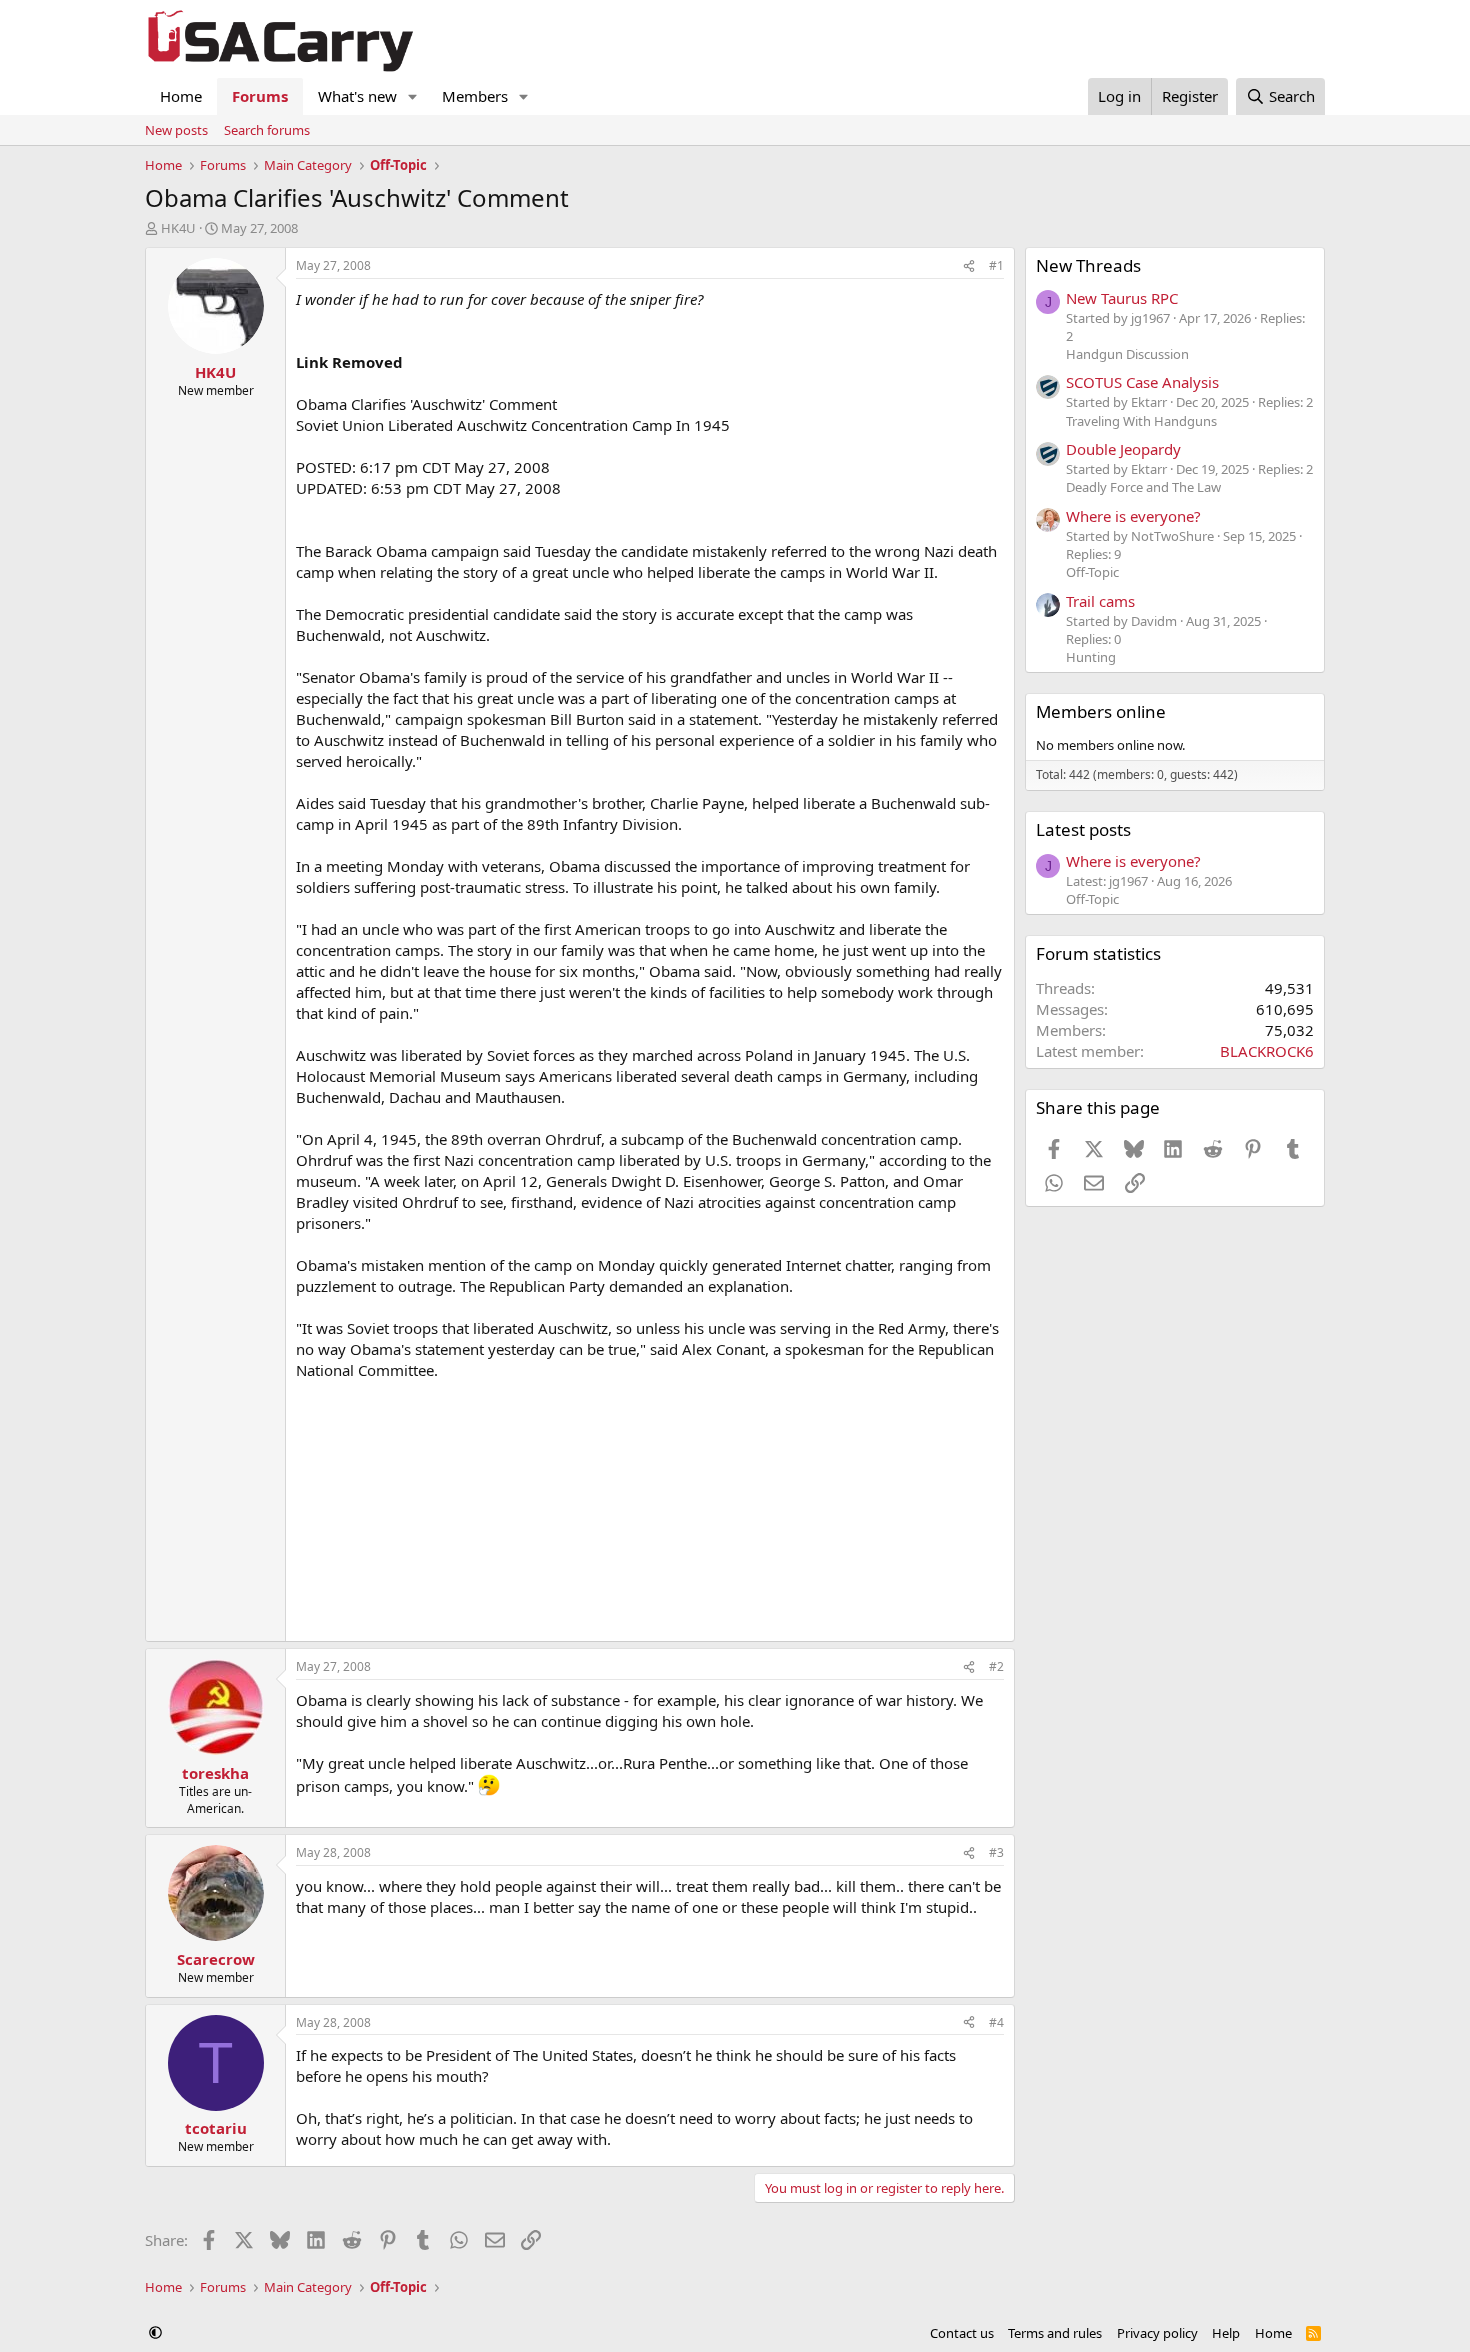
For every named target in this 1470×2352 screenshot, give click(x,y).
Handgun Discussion (1127, 354)
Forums (260, 96)
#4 (996, 2022)
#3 (996, 1852)
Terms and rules (1055, 2333)
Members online (1101, 711)
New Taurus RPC (1122, 298)
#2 (996, 1666)
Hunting (1091, 657)
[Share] (969, 266)
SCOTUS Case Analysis (1142, 382)
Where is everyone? (1133, 516)
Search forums (267, 130)
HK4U (178, 228)
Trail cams (1100, 601)
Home (181, 96)
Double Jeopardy (1123, 449)
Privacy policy (1157, 2333)
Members (475, 96)
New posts (176, 130)
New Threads (1088, 265)
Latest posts (1083, 829)
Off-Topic (1092, 572)
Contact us (962, 2333)
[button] (413, 96)
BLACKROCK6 (1267, 1051)
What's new (357, 96)
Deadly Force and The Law (1143, 487)
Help (1226, 2333)
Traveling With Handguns (1141, 421)
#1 (996, 265)
